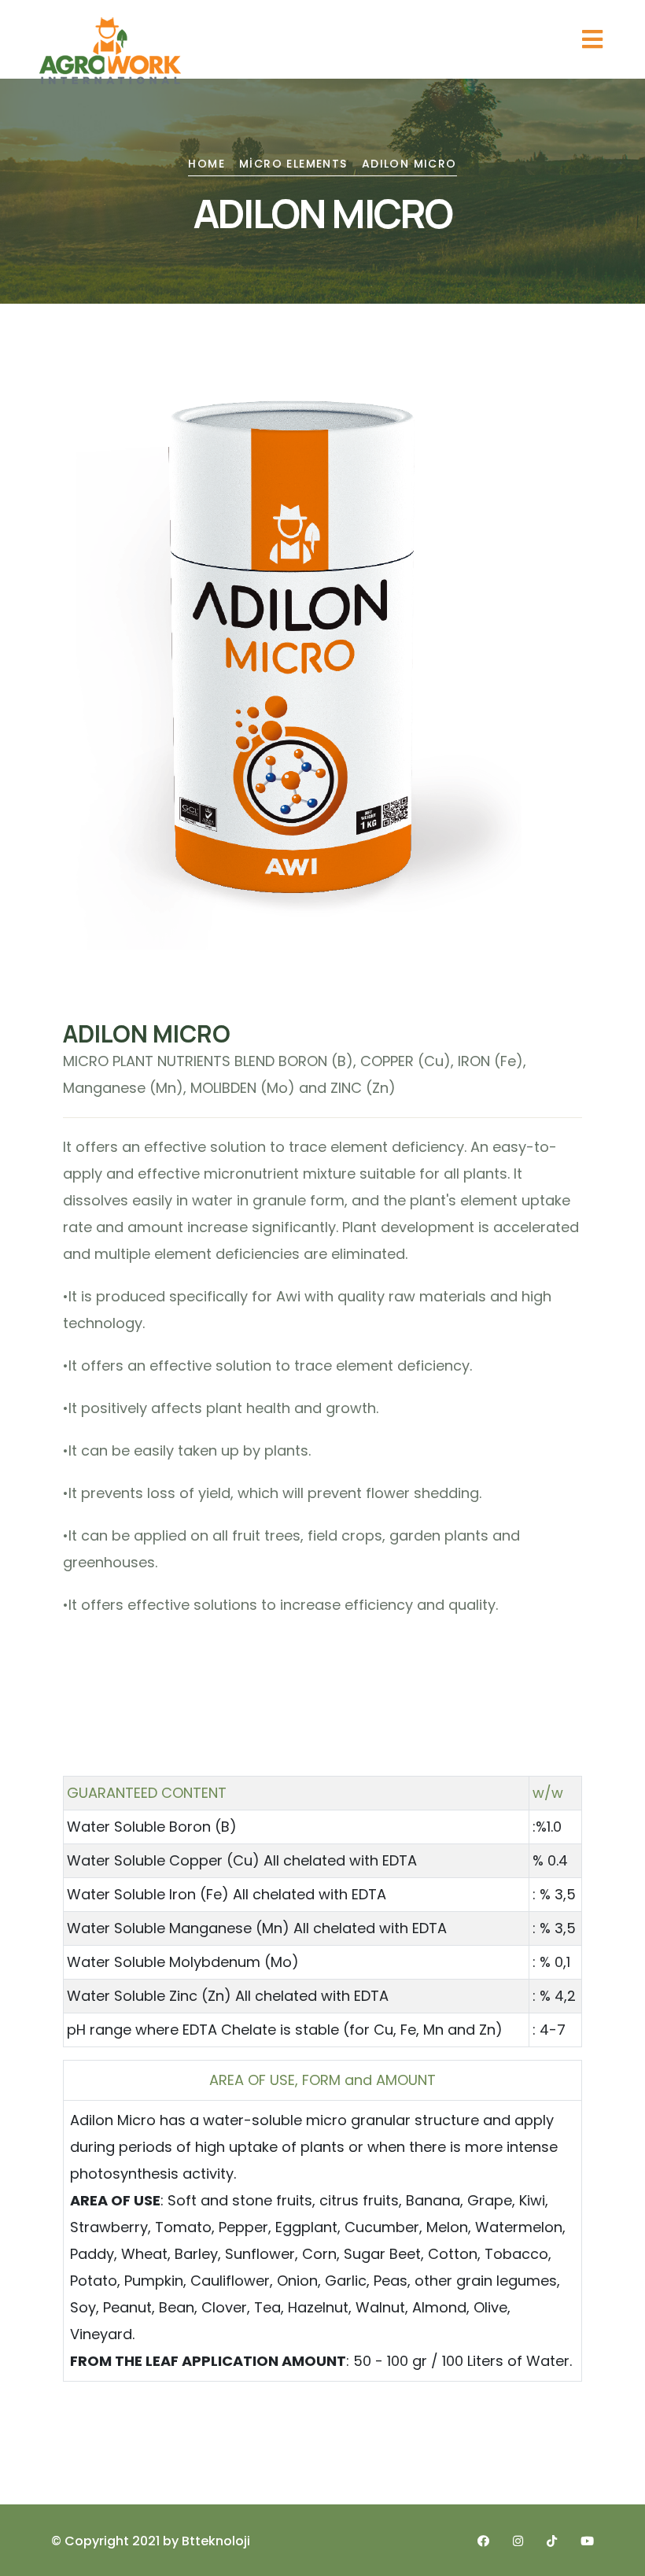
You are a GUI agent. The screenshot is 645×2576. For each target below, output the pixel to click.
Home (206, 164)
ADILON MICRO (409, 164)
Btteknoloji (216, 2541)
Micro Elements (293, 164)
